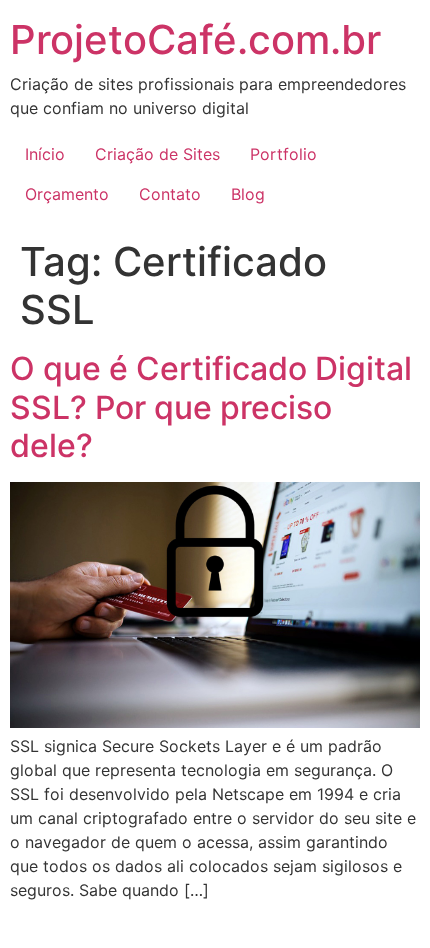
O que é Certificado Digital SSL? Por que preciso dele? (211, 407)
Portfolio (283, 154)
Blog (248, 194)
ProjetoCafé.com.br (195, 39)
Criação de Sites (157, 154)
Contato (170, 194)
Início (45, 154)
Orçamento (67, 194)
